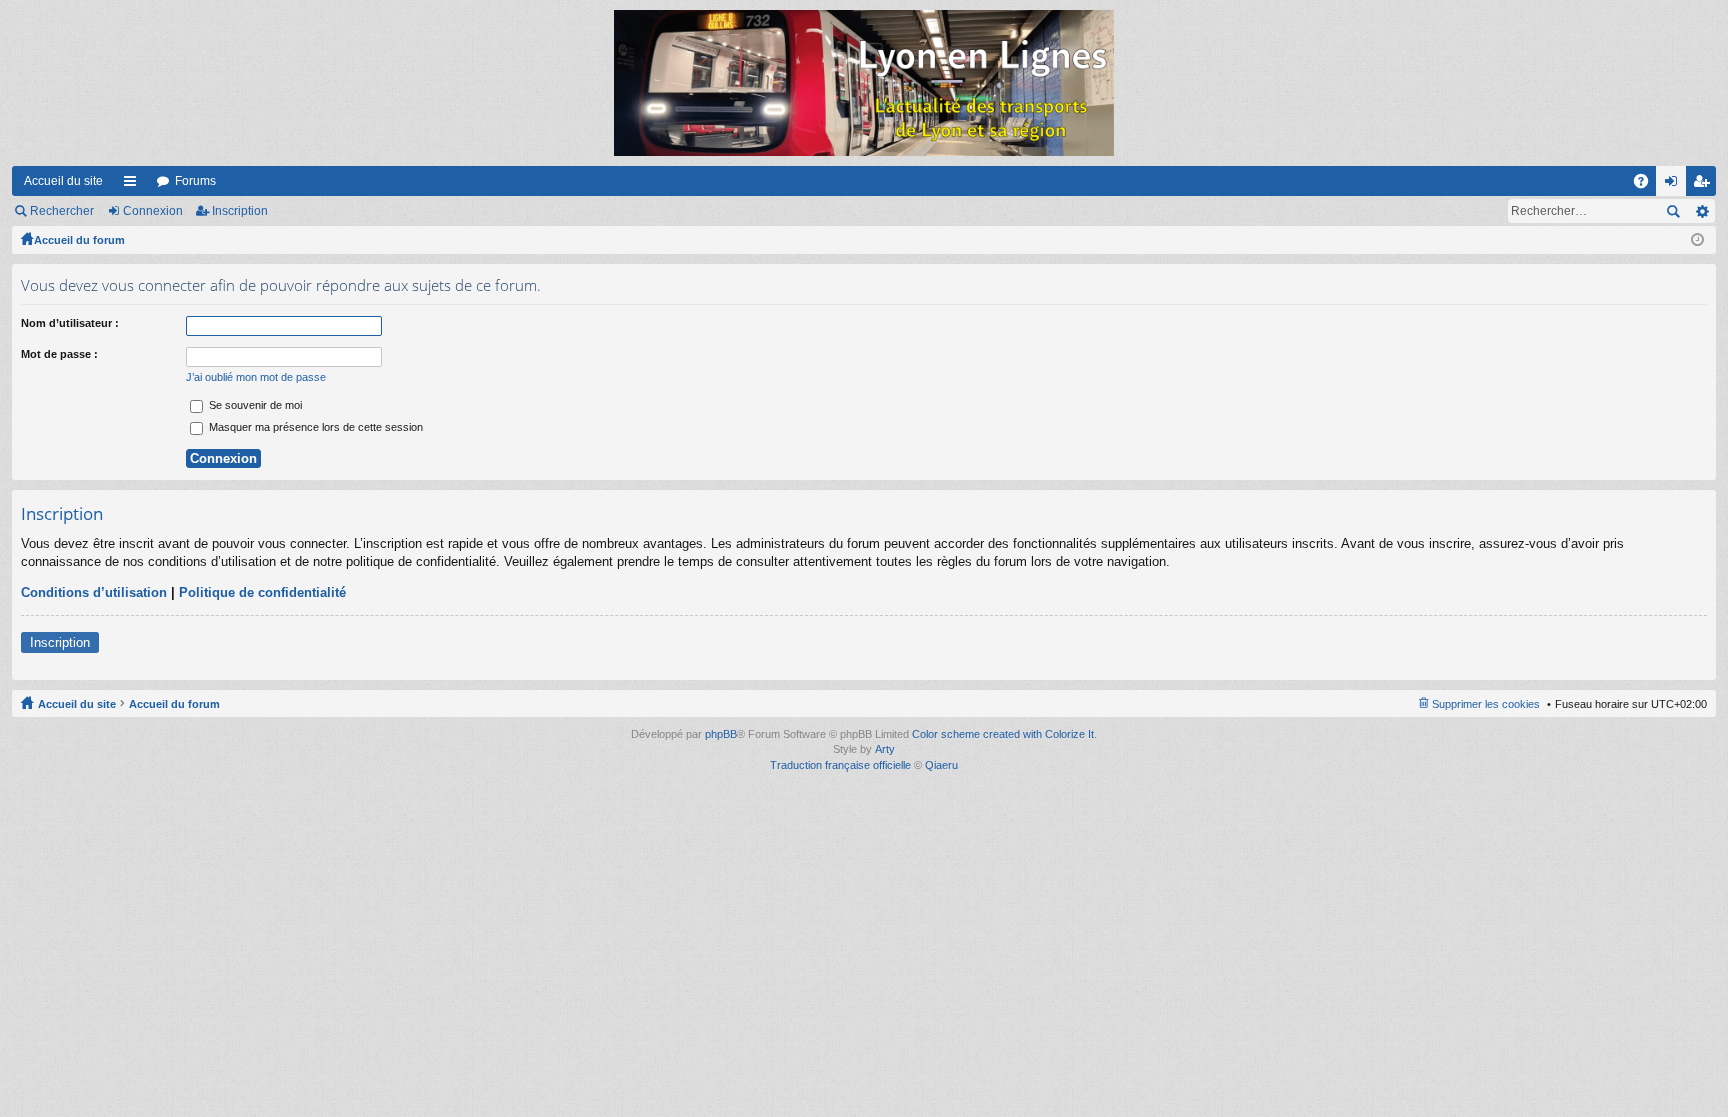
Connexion (153, 211)
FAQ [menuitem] (1647, 185)
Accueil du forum (79, 240)
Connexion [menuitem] (1675, 185)
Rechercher (62, 211)
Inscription (240, 211)
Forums (195, 181)
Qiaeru (941, 765)
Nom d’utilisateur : (70, 323)
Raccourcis (134, 185)
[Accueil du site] (864, 83)
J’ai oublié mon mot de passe (256, 377)
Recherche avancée (1701, 211)
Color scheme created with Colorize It (1003, 734)
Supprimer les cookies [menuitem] (1486, 704)
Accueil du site (63, 181)
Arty (885, 749)
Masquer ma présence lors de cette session (314, 427)
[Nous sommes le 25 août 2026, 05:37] (1697, 240)
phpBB (721, 734)
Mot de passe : (59, 354)
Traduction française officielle (840, 765)
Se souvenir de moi (254, 405)
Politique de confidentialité (262, 592)
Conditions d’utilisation (94, 592)
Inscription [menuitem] (1705, 185)
